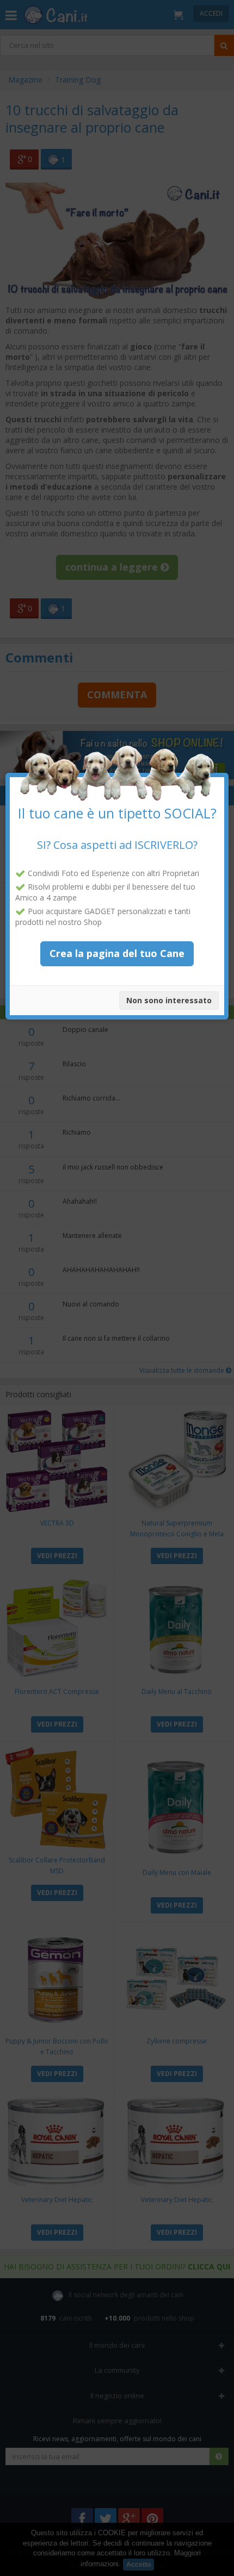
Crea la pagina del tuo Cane (117, 953)
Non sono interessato (169, 1000)
